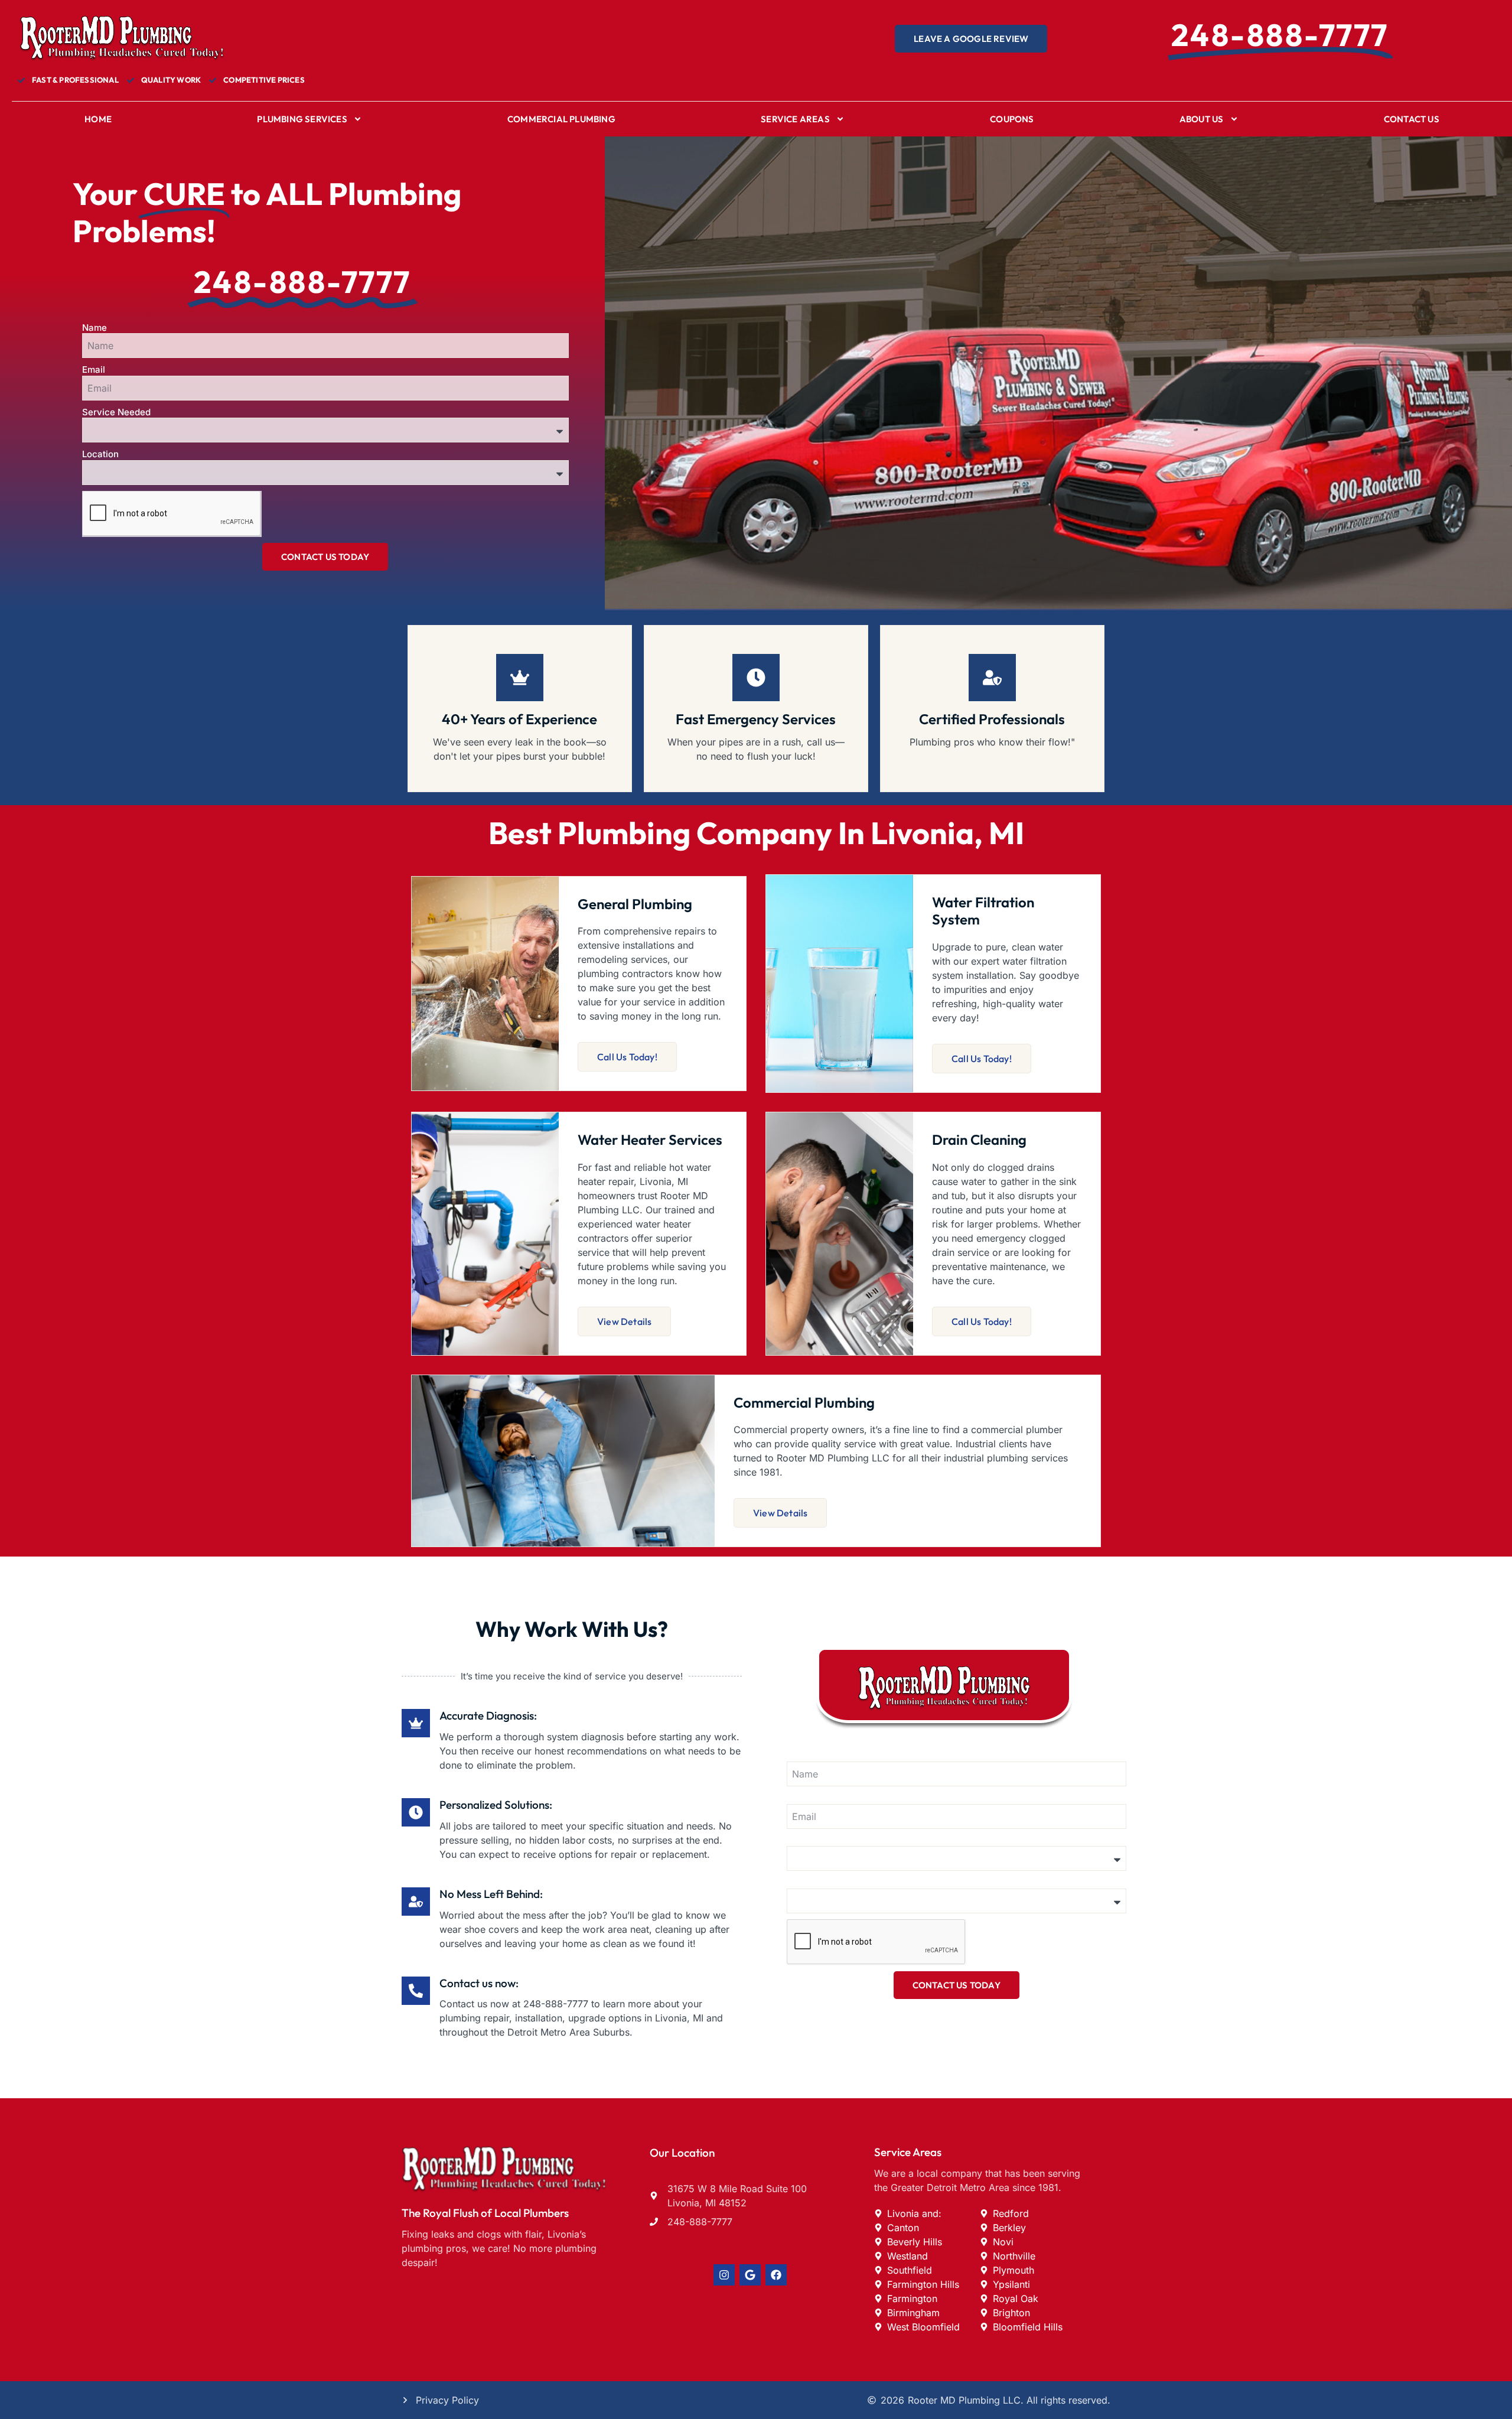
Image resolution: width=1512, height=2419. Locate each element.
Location (100, 454)
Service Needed (116, 412)
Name (94, 328)
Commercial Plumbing (561, 119)
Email (94, 369)
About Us (1202, 119)
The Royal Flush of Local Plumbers (485, 2213)
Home (98, 119)
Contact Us (1412, 119)
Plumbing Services (302, 119)
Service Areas (795, 119)
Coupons (1012, 119)
